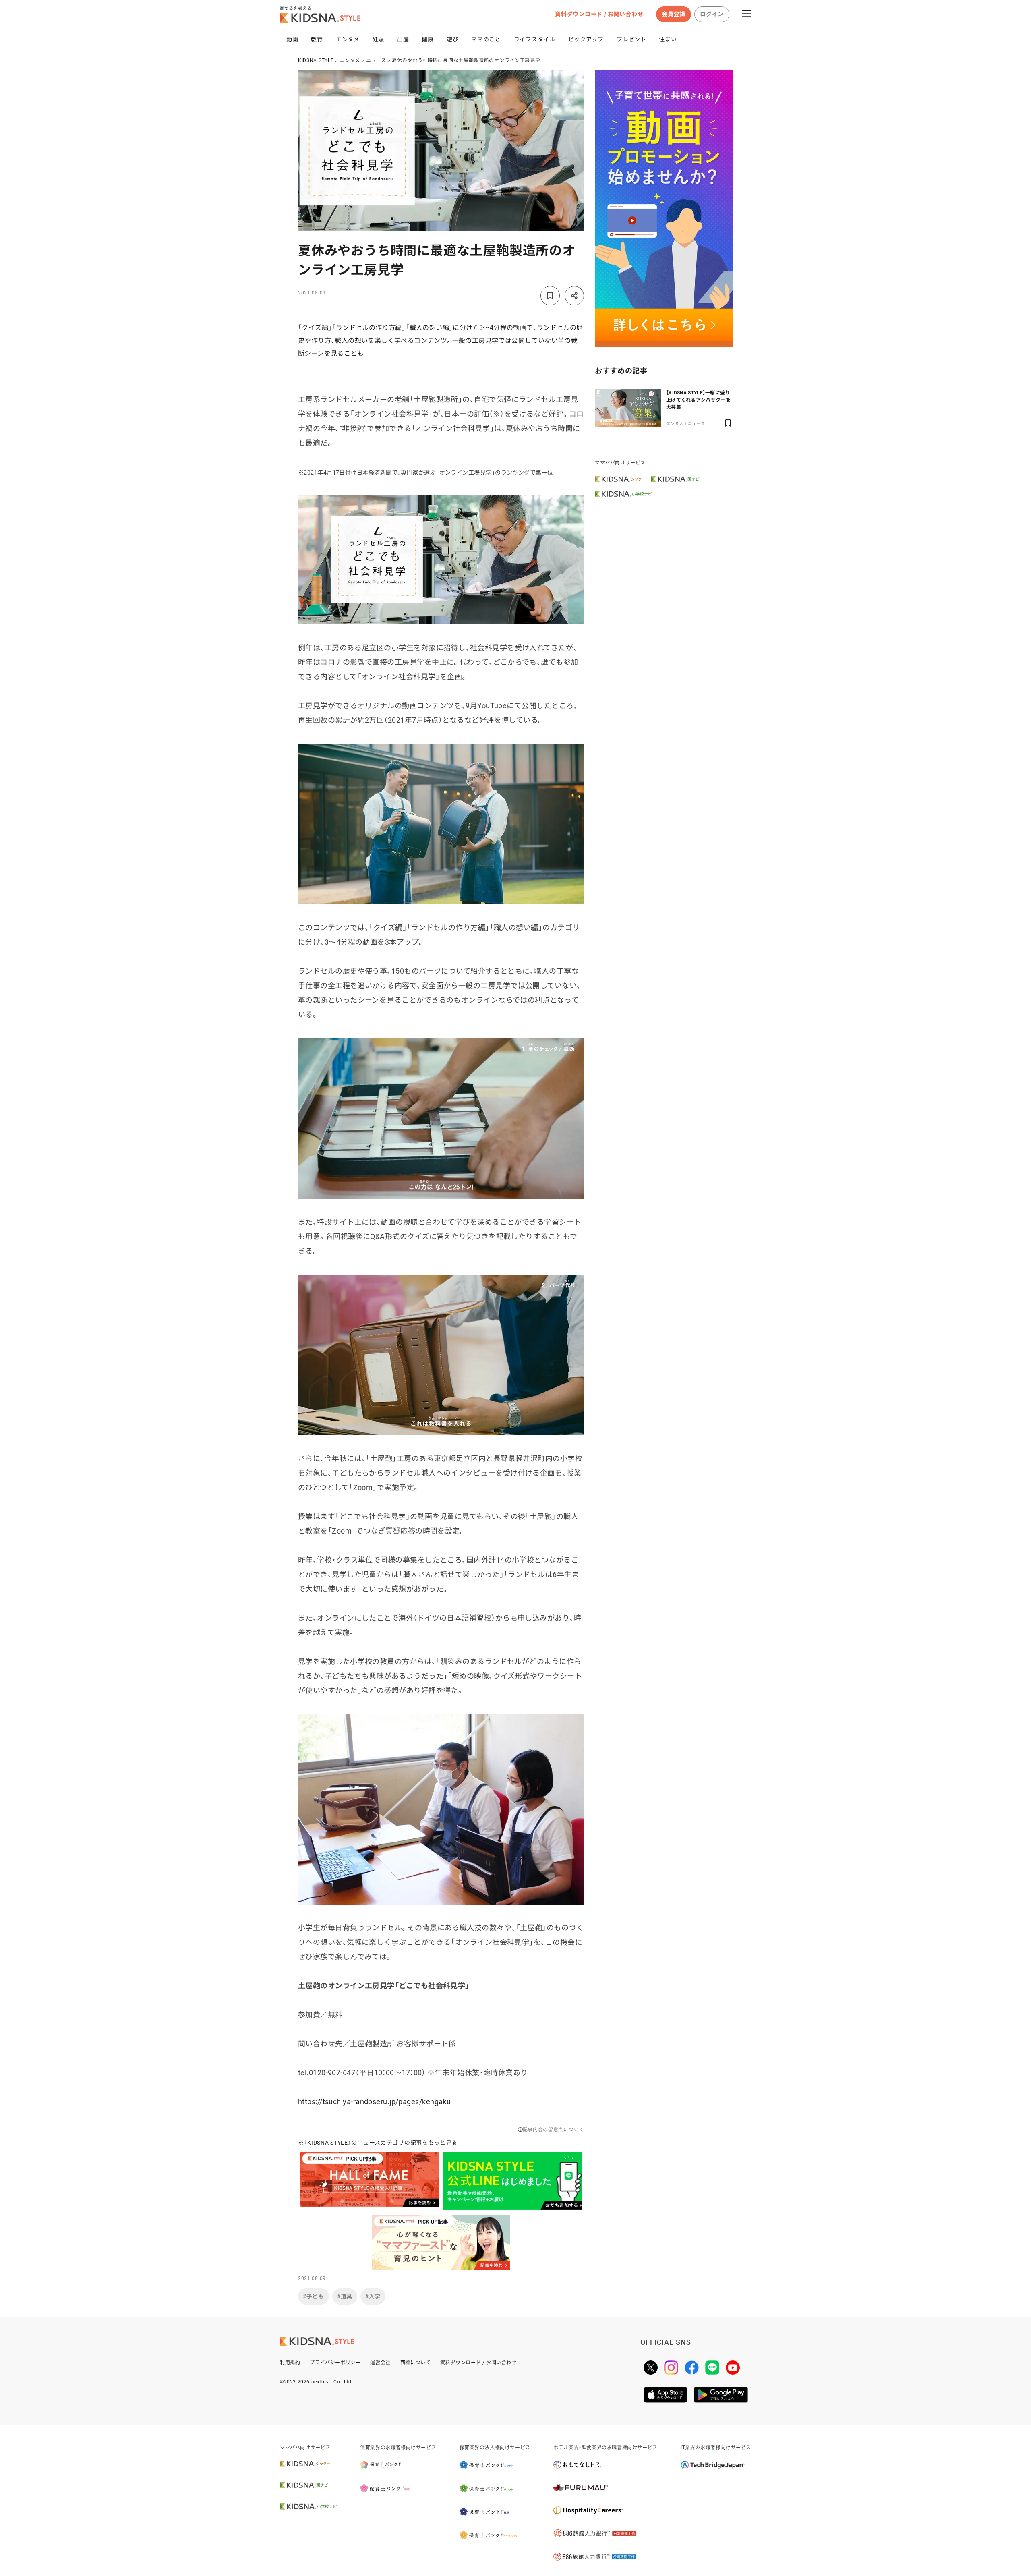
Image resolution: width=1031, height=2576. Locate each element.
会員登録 (674, 14)
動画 (292, 39)
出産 (403, 39)
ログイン (712, 14)
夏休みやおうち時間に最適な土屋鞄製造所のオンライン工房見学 (466, 60)
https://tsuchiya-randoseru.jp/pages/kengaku (374, 2102)
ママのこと (486, 39)
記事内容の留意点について (553, 2130)
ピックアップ (586, 39)
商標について (416, 2363)
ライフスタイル (535, 39)
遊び (452, 39)
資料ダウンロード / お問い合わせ (599, 14)
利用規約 (290, 2363)
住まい (668, 39)
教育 (317, 39)
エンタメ (348, 39)
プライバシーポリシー (335, 2363)
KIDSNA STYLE (316, 60)
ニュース (376, 60)
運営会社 (380, 2363)
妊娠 (378, 39)
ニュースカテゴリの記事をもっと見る (407, 2143)
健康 (428, 39)
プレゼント (631, 39)
